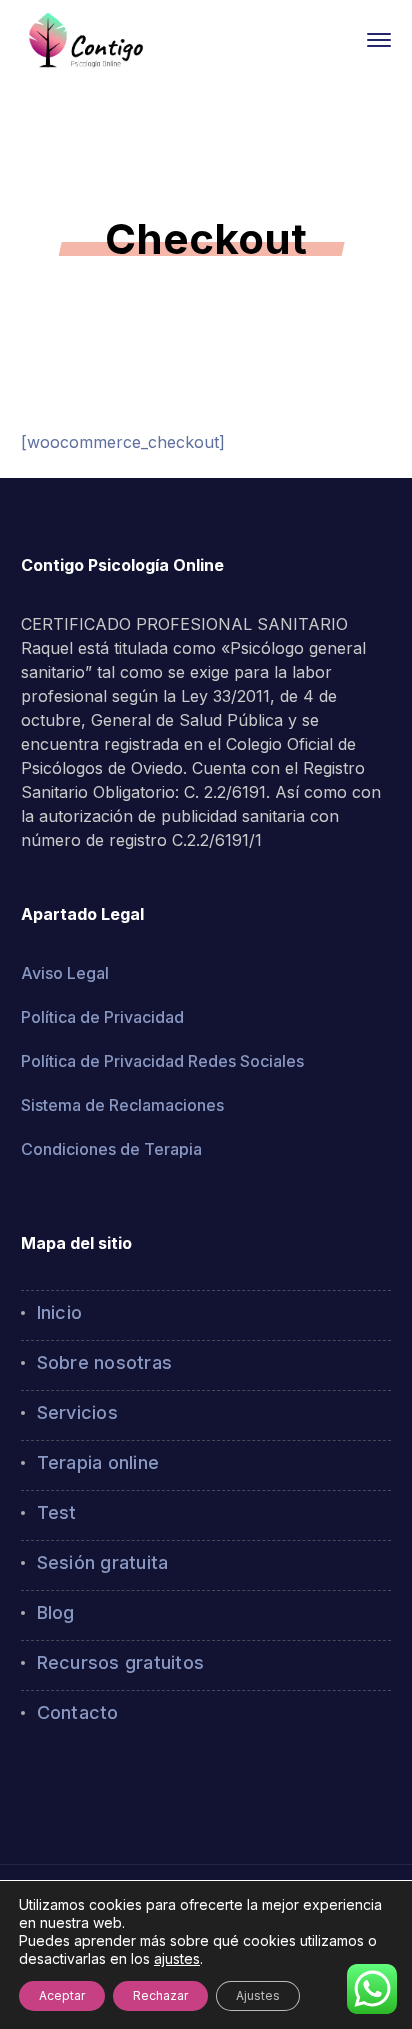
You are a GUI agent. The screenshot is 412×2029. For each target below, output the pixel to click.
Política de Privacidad (102, 1017)
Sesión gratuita (103, 1562)
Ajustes (258, 1995)
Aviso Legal (65, 973)
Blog (56, 1612)
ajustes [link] (177, 1958)
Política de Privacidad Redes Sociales (162, 1061)
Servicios (77, 1412)
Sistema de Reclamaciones (122, 1105)
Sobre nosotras (105, 1362)
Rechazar (160, 1995)
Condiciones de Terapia (111, 1149)
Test (57, 1512)
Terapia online (98, 1462)
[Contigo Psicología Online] (86, 38)
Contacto (78, 1712)
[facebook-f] (27, 1782)
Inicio (60, 1312)
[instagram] (57, 1782)
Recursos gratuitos (121, 1662)
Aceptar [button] (62, 1995)
